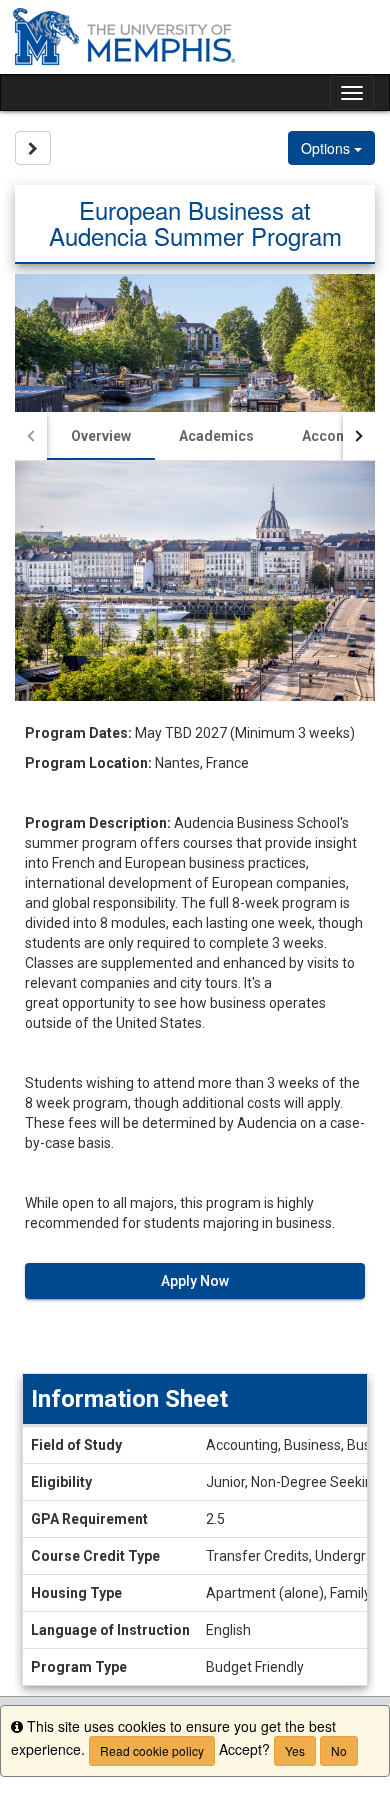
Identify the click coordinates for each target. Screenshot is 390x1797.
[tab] (101, 436)
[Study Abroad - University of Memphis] (195, 37)
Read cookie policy (152, 1750)
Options (327, 148)
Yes (295, 1750)
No (339, 1750)
